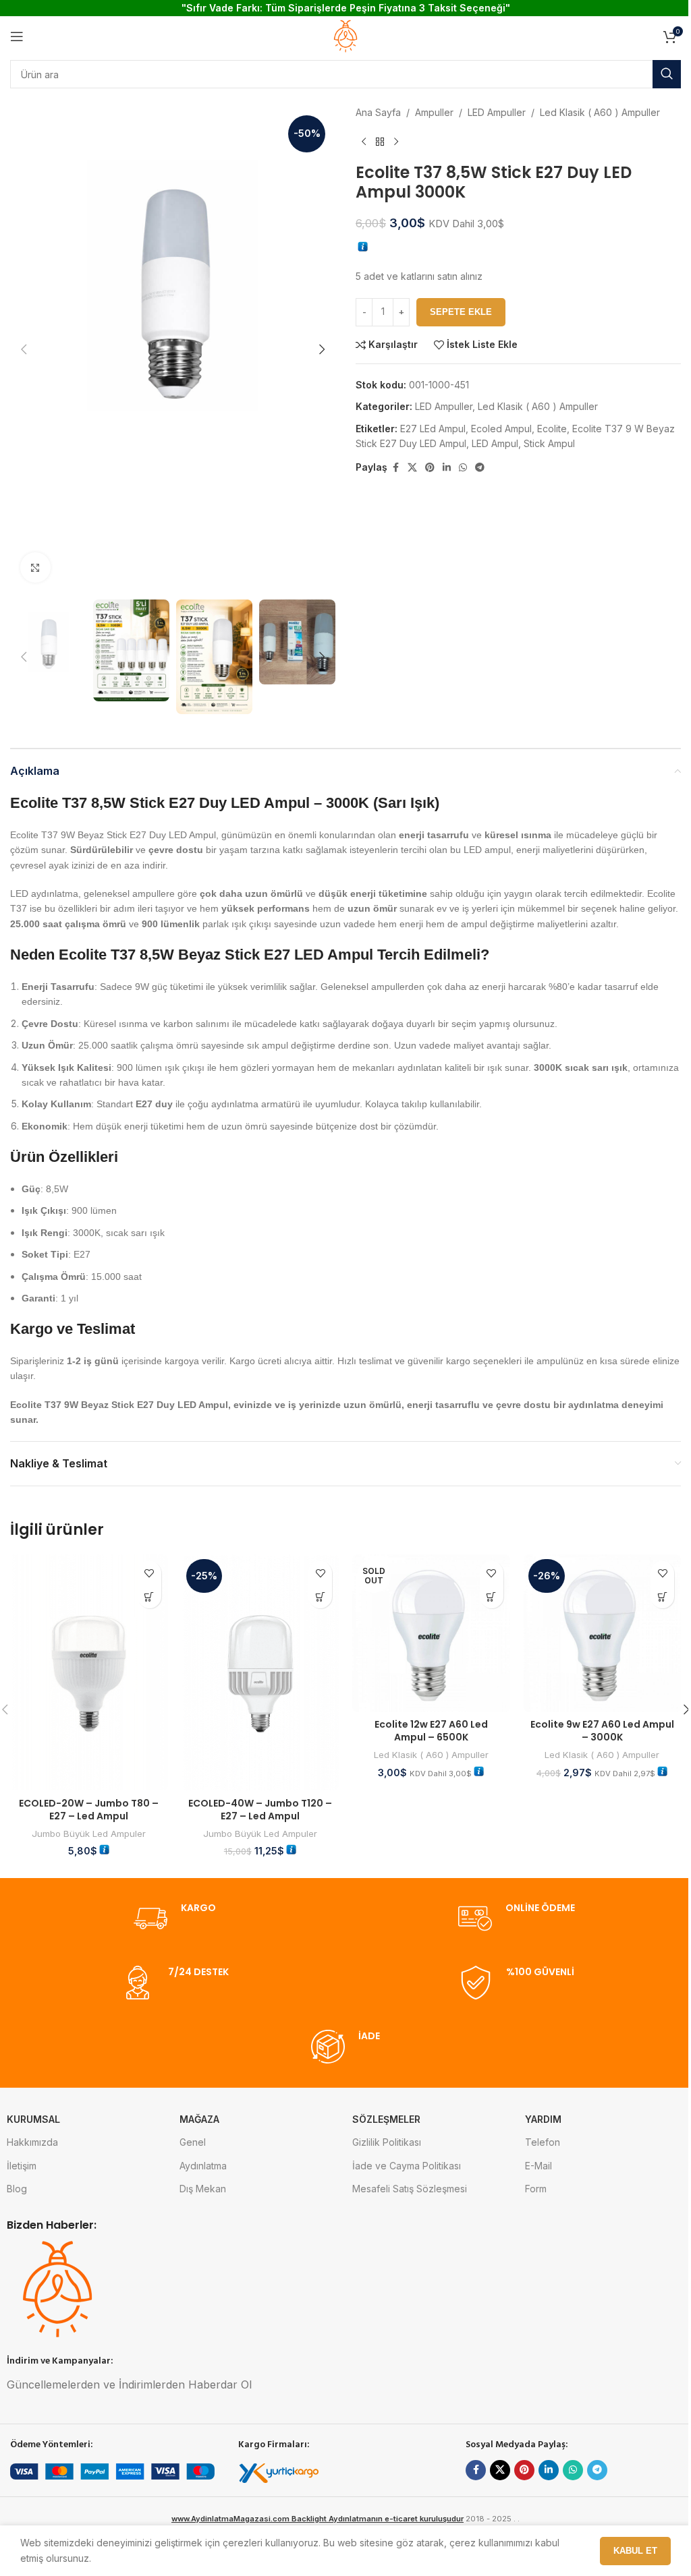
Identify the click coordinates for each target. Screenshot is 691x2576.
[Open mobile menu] (17, 36)
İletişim (22, 2166)
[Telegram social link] (480, 468)
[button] (24, 349)
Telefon (543, 2142)
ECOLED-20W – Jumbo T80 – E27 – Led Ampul (89, 1810)
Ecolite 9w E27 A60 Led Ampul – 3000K (602, 1731)
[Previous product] (364, 142)
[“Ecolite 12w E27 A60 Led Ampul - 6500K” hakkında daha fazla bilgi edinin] (492, 1597)
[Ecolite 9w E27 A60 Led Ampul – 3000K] (603, 1633)
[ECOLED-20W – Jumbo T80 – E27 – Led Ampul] (89, 1672)
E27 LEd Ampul (433, 429)
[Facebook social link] (395, 468)
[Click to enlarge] (35, 567)
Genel (193, 2142)
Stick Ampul (549, 443)
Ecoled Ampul (501, 429)
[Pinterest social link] (430, 468)
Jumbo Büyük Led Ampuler (89, 1834)
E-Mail (538, 2166)
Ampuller (434, 112)
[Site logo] (345, 35)
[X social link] (412, 468)
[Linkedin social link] (447, 468)
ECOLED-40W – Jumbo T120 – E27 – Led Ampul (260, 1810)
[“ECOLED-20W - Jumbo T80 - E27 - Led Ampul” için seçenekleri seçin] (149, 1597)
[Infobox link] (175, 1919)
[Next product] (396, 142)
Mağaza (199, 2119)
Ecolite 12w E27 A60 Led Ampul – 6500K (431, 1731)
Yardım (543, 2119)
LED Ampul (495, 443)
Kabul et (635, 2551)
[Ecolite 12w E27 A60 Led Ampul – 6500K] (431, 1633)
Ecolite (552, 429)
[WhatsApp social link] (463, 468)
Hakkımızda (32, 2142)
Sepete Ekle (461, 312)
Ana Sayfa (378, 112)
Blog (17, 2189)
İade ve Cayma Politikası (407, 2166)
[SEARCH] (667, 74)
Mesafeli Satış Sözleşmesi (410, 2189)
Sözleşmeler (386, 2119)
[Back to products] (380, 142)
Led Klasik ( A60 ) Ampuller (600, 112)
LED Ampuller (497, 112)
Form (536, 2189)
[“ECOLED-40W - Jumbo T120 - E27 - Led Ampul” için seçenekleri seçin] (320, 1597)
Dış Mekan (203, 2189)
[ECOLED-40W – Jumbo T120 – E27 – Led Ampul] (260, 1672)
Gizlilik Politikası (387, 2142)
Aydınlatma (203, 2166)
